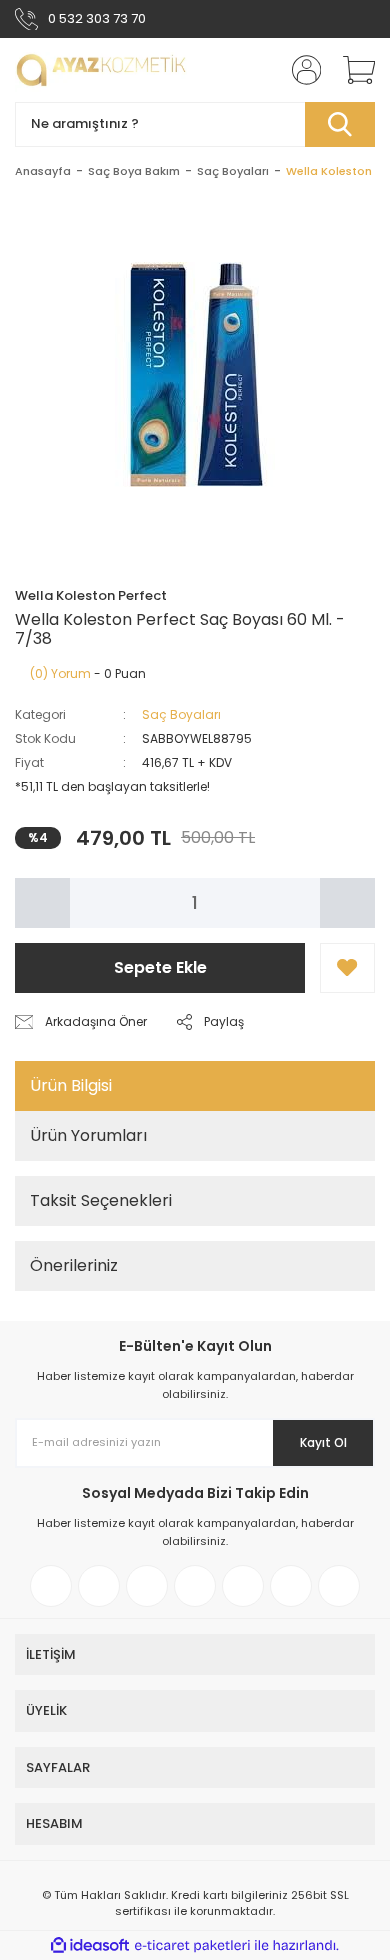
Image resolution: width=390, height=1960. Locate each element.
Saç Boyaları (181, 714)
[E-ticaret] (192, 1946)
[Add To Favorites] (347, 968)
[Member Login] (300, 70)
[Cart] (352, 70)
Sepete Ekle (160, 967)
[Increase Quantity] (347, 903)
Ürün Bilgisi (71, 1085)
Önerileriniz (74, 1265)
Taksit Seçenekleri (101, 1200)
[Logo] (101, 70)
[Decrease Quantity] (42, 903)
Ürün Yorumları (88, 1135)
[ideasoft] (90, 1945)
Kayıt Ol (323, 1442)
